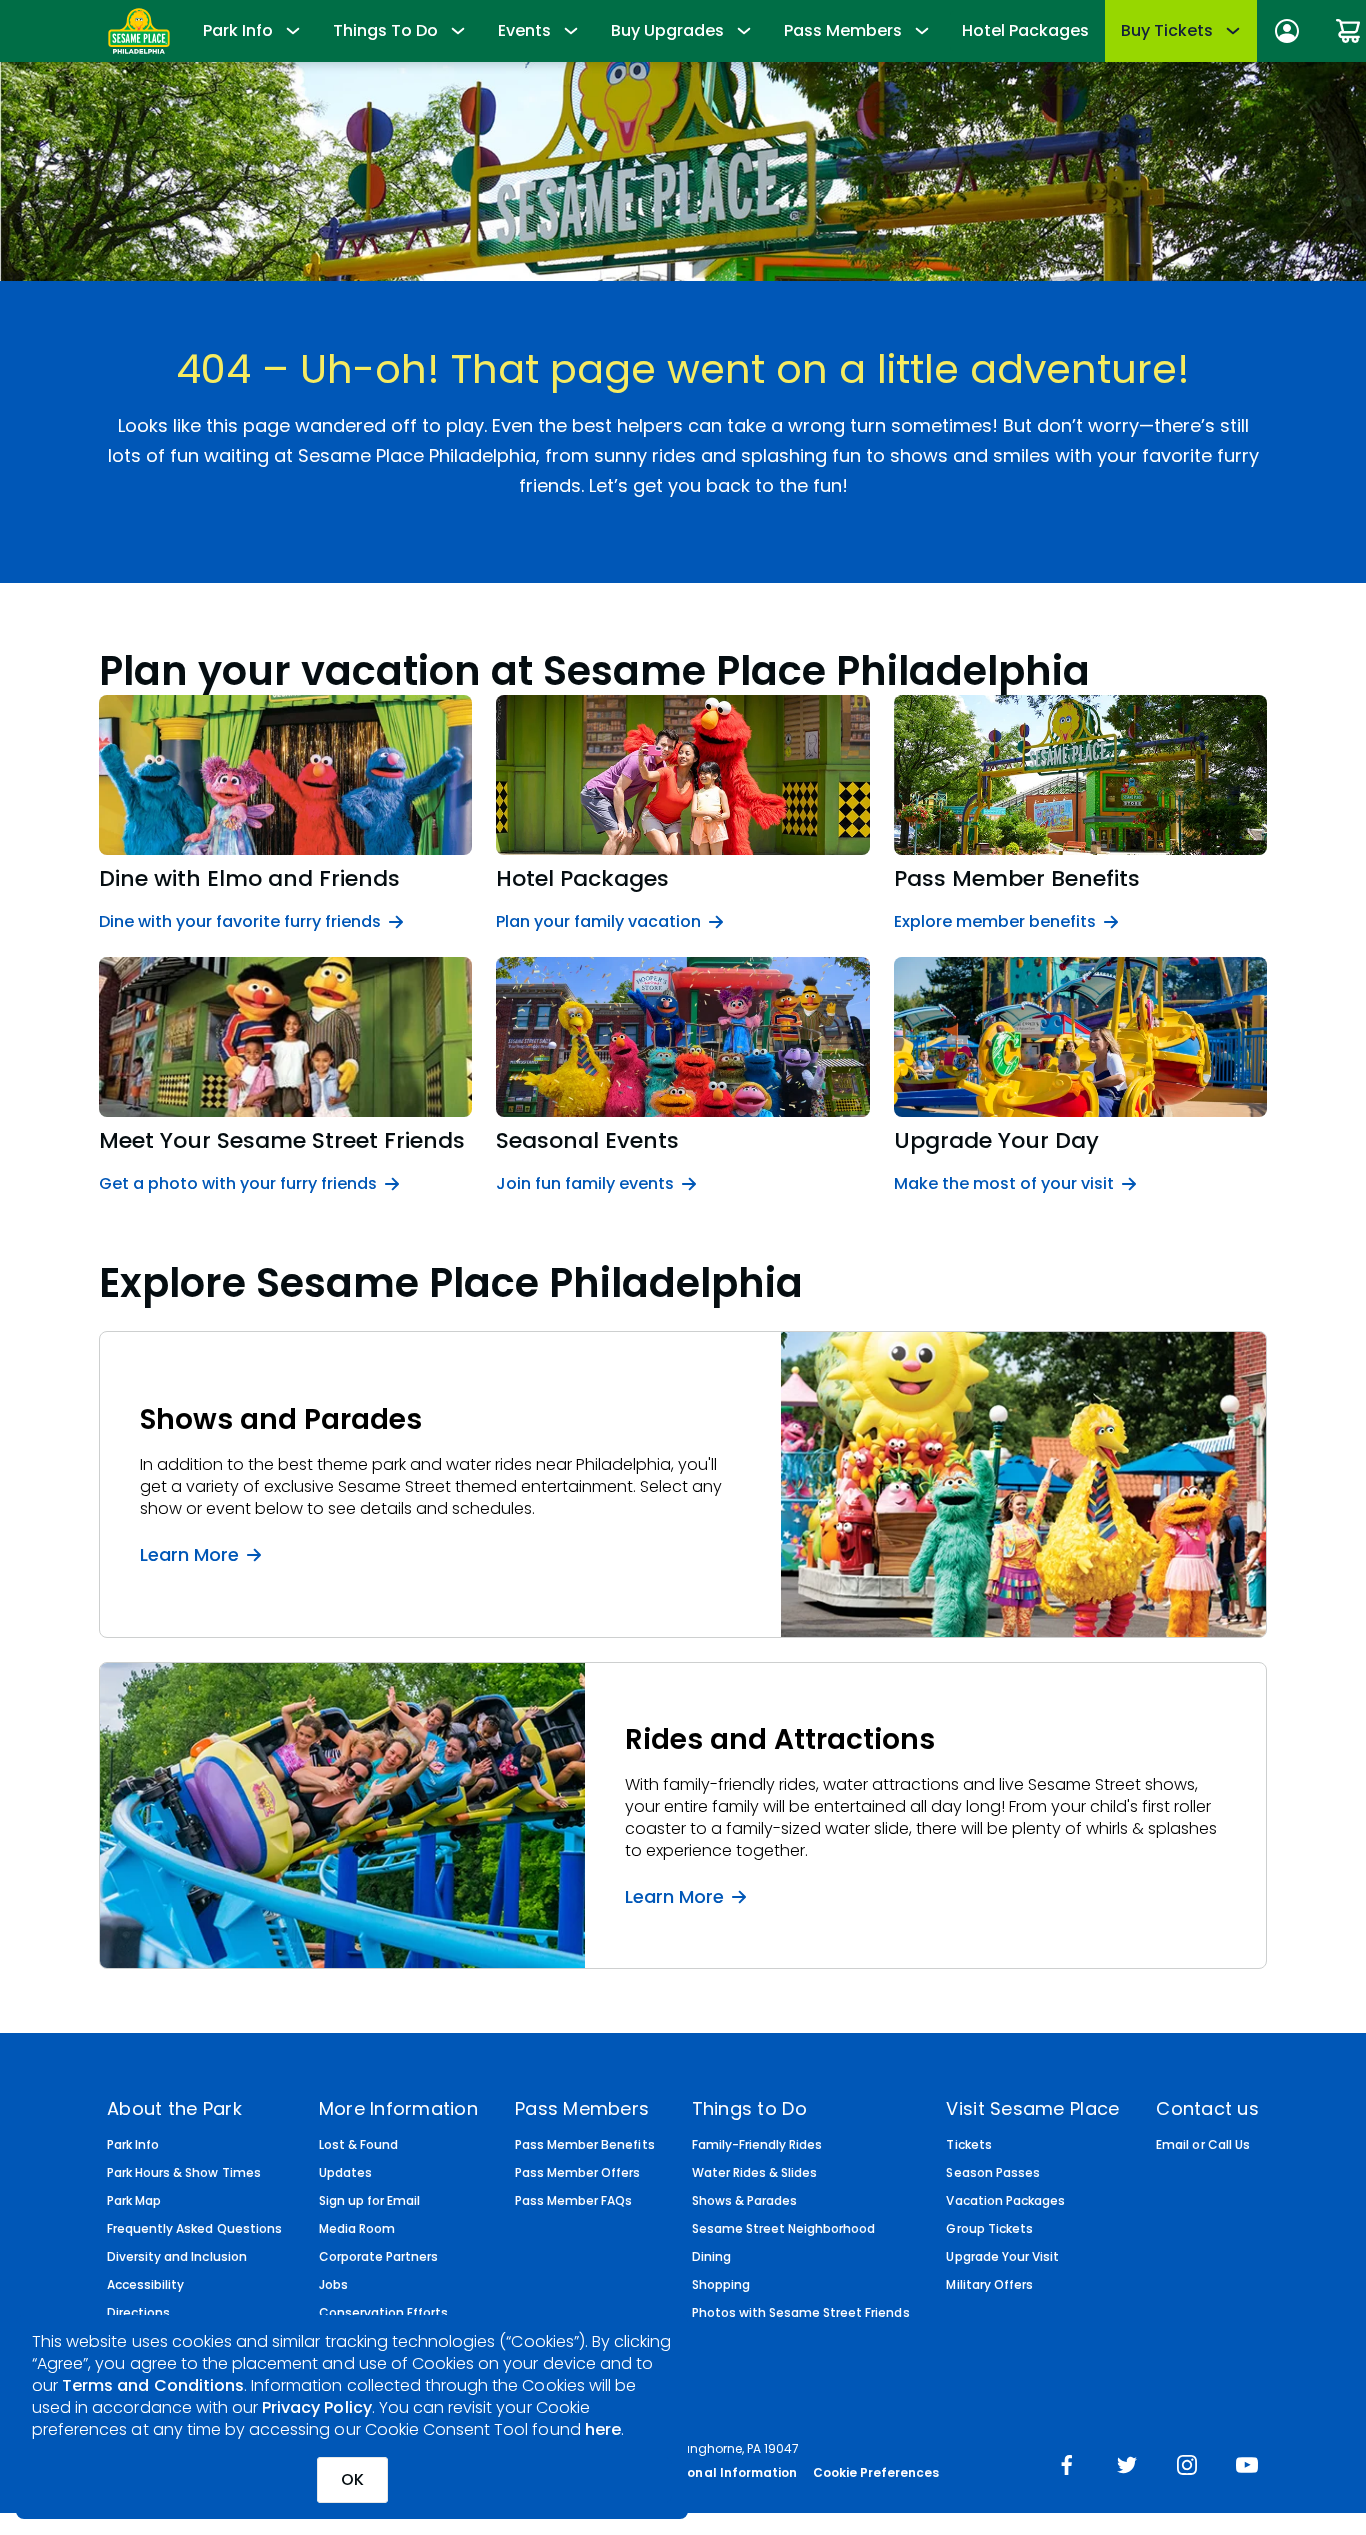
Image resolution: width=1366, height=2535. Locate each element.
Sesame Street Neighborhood (784, 2229)
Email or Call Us (1202, 2145)
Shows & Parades (744, 2201)
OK (352, 2479)
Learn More (189, 1554)
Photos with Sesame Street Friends (801, 2313)
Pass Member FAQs (573, 2201)
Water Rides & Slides (755, 2173)
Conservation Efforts (384, 2313)
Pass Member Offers (578, 2173)
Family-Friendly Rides (757, 2145)
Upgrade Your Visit (1002, 2257)
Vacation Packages (1005, 2201)
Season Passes (992, 2173)
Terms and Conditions (153, 2385)
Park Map (134, 2201)
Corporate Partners (379, 2257)
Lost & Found (358, 2145)
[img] (1067, 2467)
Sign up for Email (370, 2201)
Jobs (333, 2285)
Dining (711, 2257)
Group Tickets (989, 2229)
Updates (345, 2173)
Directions (138, 2313)
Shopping (721, 2285)
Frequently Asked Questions (194, 2229)
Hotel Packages (1025, 30)
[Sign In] (1287, 31)
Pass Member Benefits (585, 2145)
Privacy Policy (317, 2407)
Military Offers (989, 2285)
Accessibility (145, 2285)
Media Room (357, 2229)
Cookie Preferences (876, 2473)
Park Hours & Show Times (184, 2173)
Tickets (968, 2145)
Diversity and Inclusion (177, 2257)
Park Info (133, 2145)
